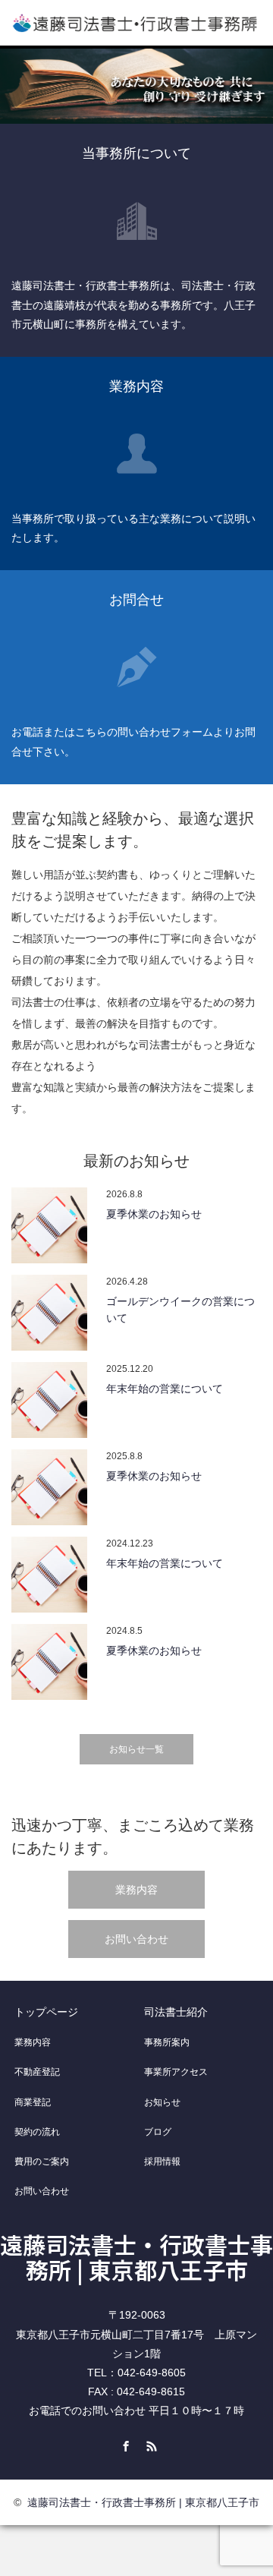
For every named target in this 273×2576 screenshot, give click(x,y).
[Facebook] (124, 2444)
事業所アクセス (176, 2072)
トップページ (46, 2012)
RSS (149, 2444)
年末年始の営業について (165, 1389)
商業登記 (33, 2102)
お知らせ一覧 (136, 1749)
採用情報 (162, 2161)
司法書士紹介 (176, 2012)
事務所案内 (167, 2042)
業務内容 (136, 1890)
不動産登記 (37, 2072)
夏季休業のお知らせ (154, 1214)
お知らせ (162, 2102)
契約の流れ (37, 2132)
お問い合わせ (136, 1939)
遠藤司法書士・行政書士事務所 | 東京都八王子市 (136, 2257)
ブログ (158, 2132)
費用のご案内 (42, 2161)
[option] (136, 86)
